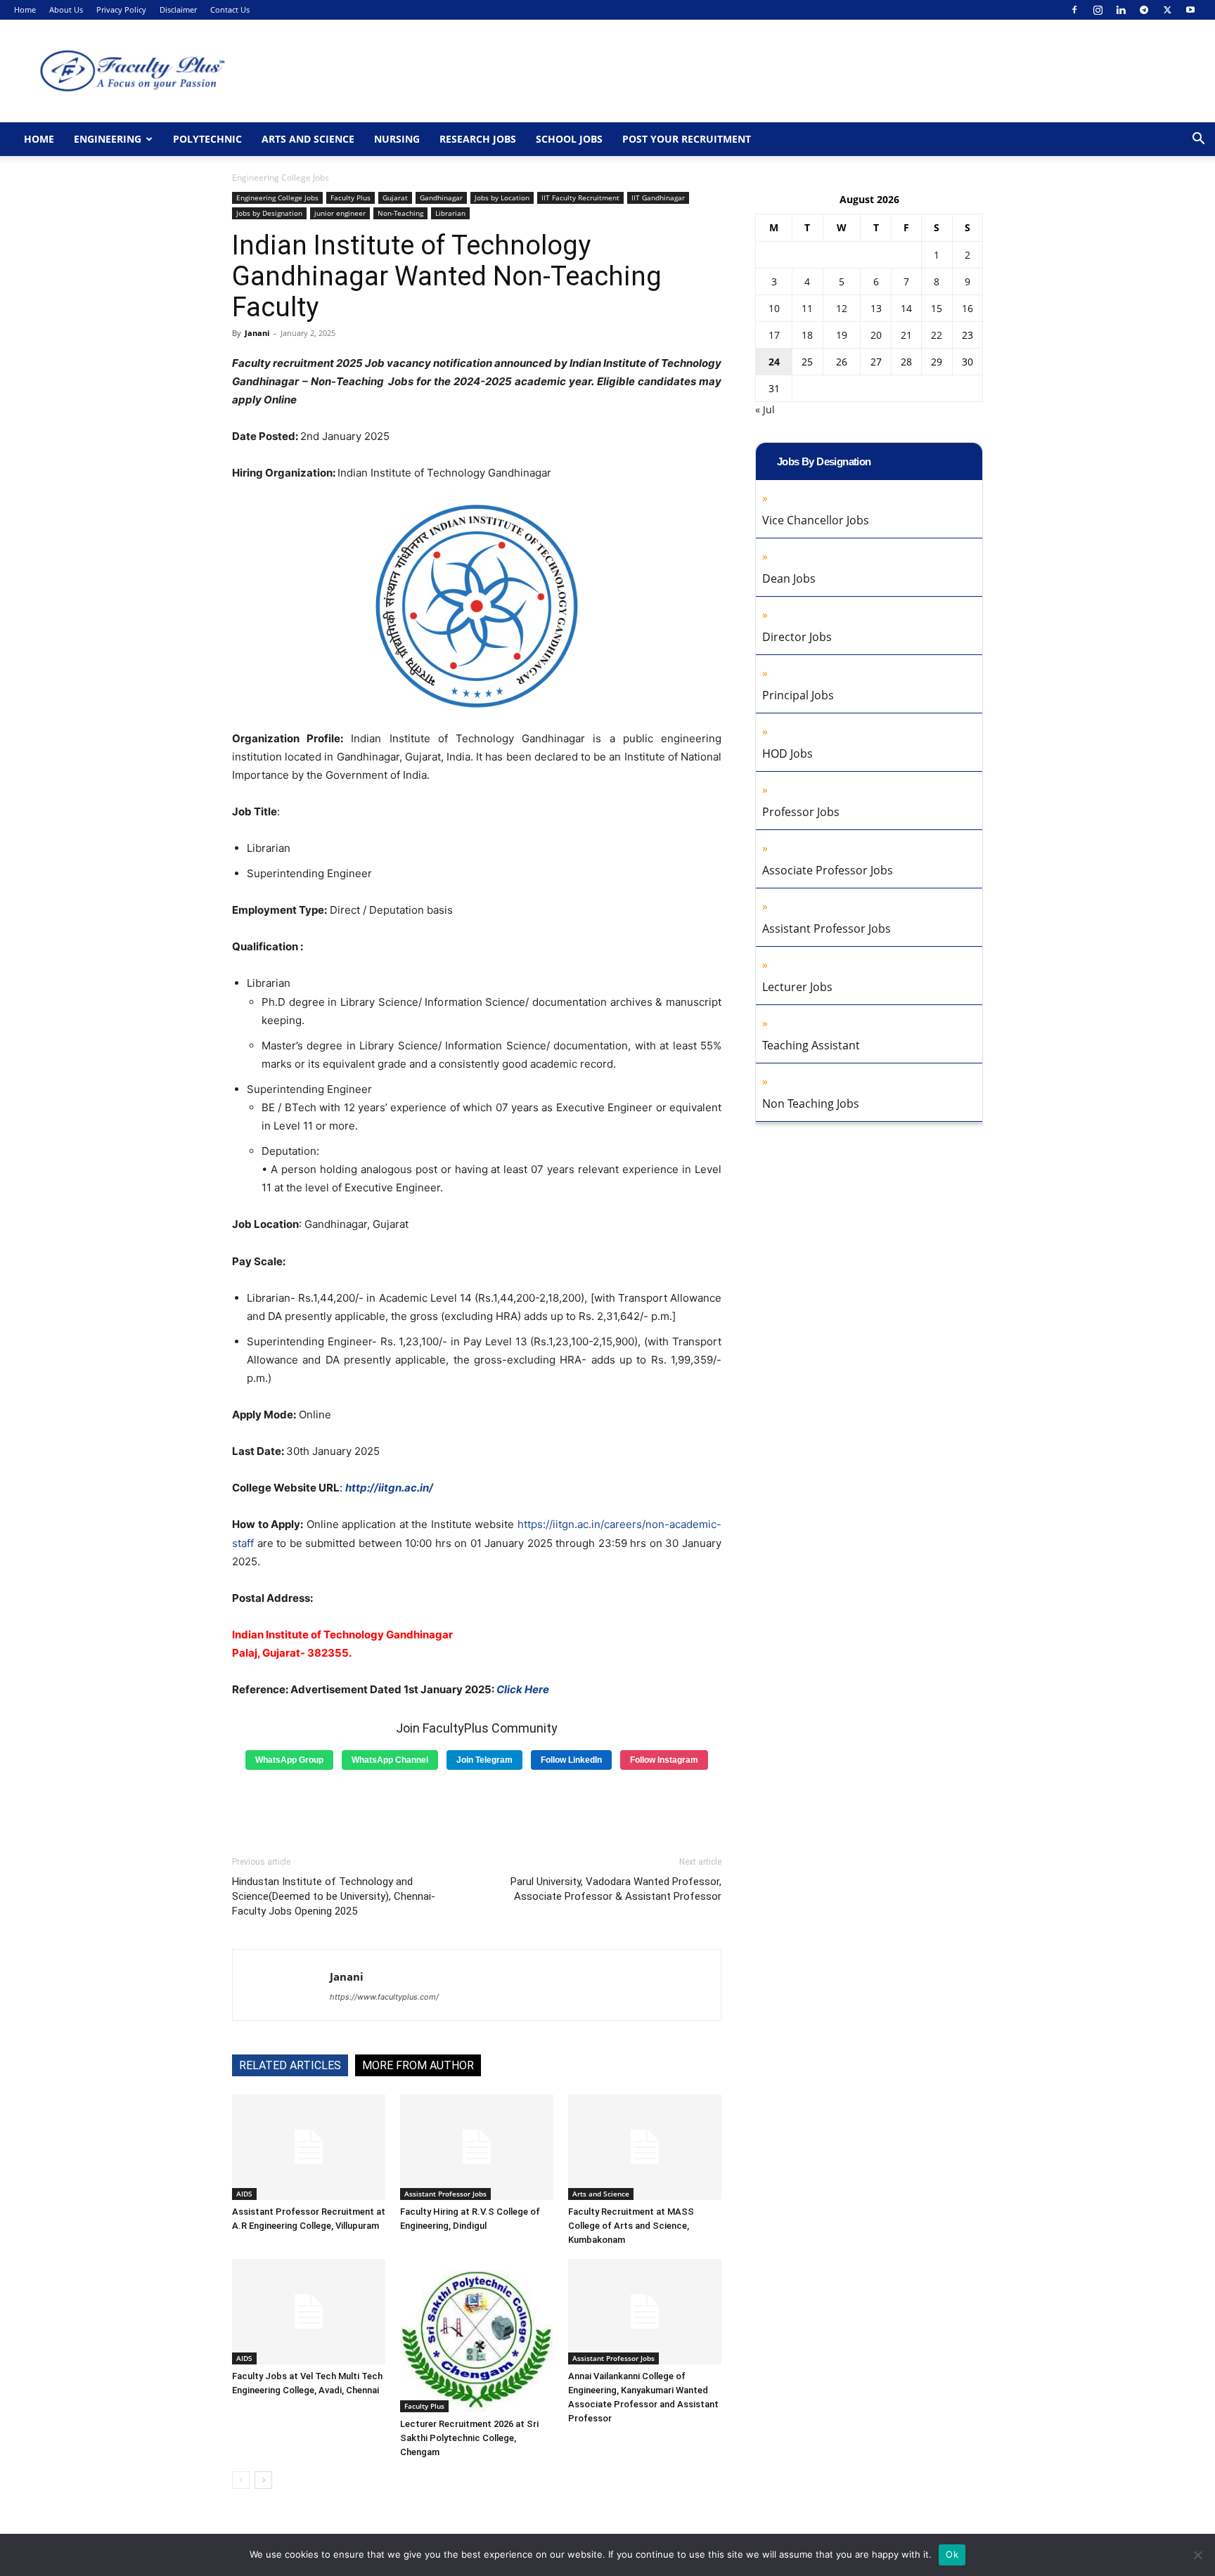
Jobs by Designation (269, 213)
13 (876, 308)
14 (906, 308)
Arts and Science (308, 139)
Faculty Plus (351, 198)
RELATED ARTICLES (290, 2065)
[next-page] (263, 2480)
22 (937, 335)
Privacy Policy (121, 9)
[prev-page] (241, 2480)
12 (842, 308)
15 (937, 308)
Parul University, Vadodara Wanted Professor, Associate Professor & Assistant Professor (616, 1889)
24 (774, 362)
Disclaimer (178, 9)
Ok (952, 2554)
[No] (1197, 2555)
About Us (66, 9)
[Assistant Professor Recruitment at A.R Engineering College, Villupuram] (309, 2147)
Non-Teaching (400, 213)
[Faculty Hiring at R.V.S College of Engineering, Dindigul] (477, 2147)
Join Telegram (484, 1760)
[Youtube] (1190, 10)
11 (807, 308)
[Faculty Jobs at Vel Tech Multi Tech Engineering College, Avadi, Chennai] (309, 2312)
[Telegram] (1144, 10)
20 (876, 335)
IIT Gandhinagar (658, 198)
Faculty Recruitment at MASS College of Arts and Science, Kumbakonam (631, 2226)
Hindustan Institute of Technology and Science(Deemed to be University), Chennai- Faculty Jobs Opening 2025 (334, 1896)
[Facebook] (1074, 10)
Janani (257, 333)
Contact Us (230, 9)
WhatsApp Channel (390, 1760)
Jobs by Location (502, 198)
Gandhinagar (441, 198)
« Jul (765, 409)
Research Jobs (478, 139)
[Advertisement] (477, 1808)
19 (842, 335)
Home (25, 9)
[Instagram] (1098, 10)
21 (906, 335)
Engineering (108, 139)
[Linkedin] (1121, 10)
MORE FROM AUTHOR (418, 2065)
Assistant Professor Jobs (445, 2194)
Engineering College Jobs (277, 198)
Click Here (523, 1689)
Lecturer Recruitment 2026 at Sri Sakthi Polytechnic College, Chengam (469, 2438)
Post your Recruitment (687, 139)
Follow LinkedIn (571, 1760)
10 (774, 308)
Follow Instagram (664, 1760)
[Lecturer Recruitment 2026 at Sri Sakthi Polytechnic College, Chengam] (477, 2336)
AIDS (244, 2194)
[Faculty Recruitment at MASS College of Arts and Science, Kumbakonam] (645, 2147)
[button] (1198, 140)
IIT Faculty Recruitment (580, 198)
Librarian (450, 213)
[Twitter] (1167, 10)
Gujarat (395, 198)
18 (807, 335)
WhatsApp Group (289, 1760)
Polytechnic (207, 139)
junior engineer (340, 213)
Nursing (397, 139)
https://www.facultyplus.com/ (384, 1997)
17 (774, 335)
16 (967, 308)
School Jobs (569, 139)
